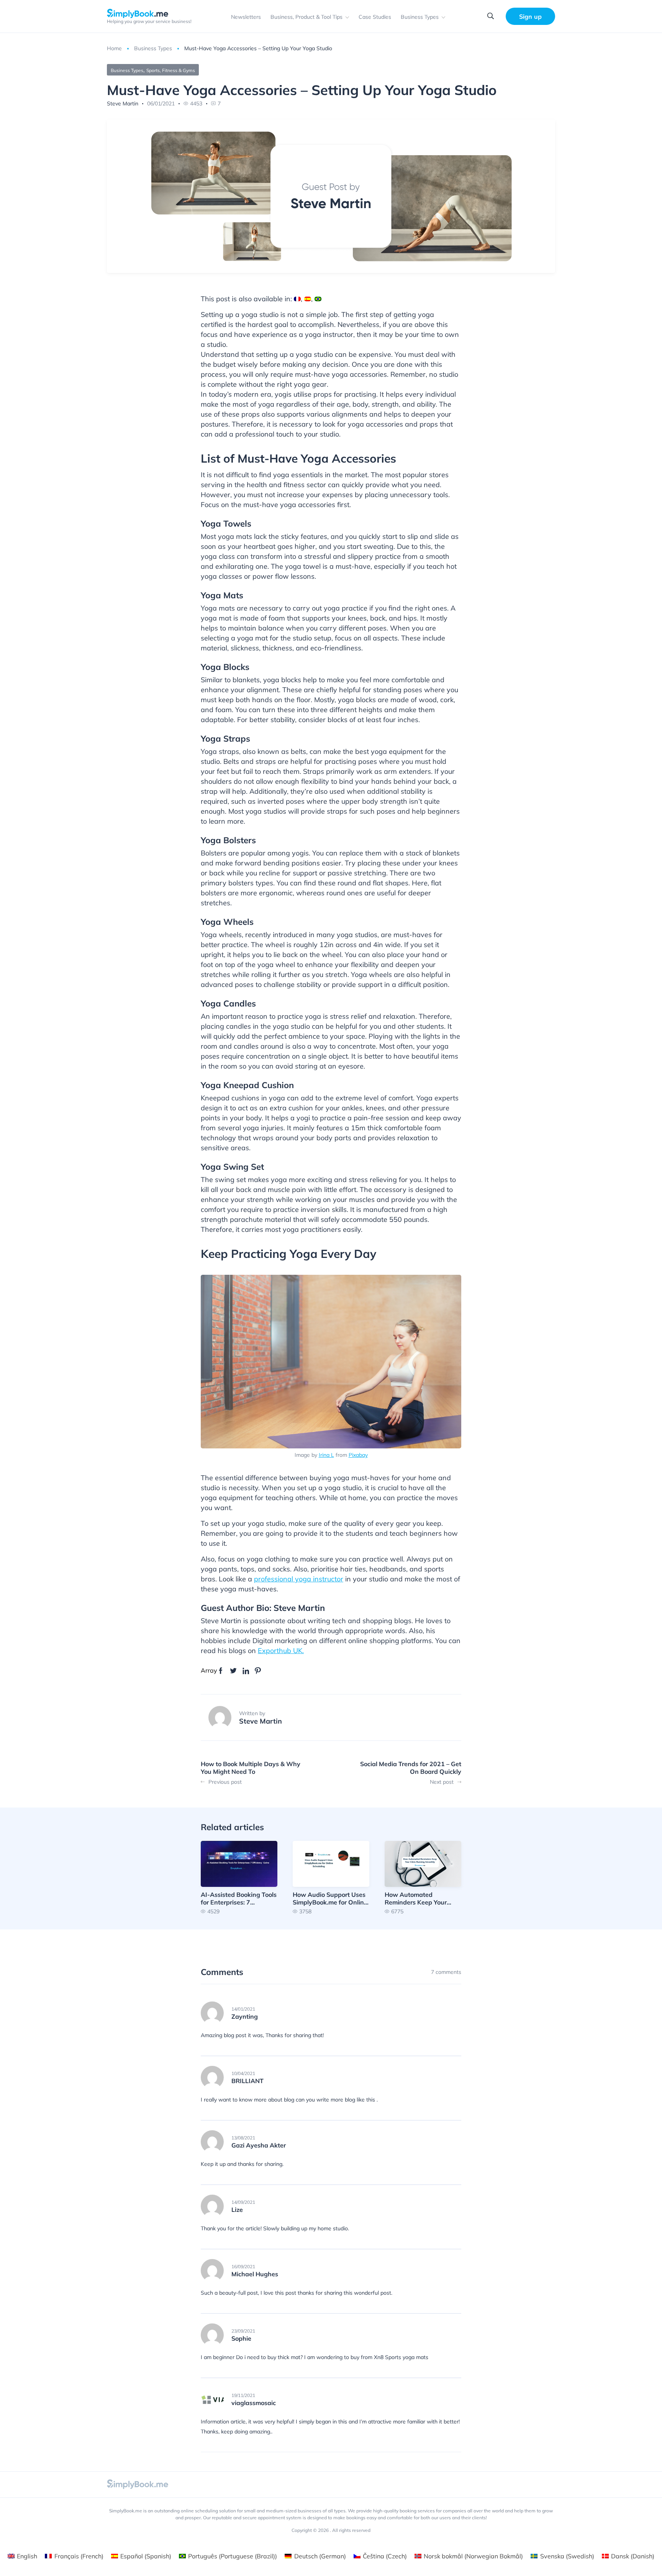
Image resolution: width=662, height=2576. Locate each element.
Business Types (420, 17)
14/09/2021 (243, 2202)
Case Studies (375, 17)
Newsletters (246, 17)
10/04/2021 (243, 2074)
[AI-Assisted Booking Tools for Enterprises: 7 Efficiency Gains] (239, 1877)
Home (114, 48)
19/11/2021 (243, 2395)
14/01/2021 (243, 2009)
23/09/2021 (243, 2331)
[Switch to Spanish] (308, 299)
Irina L (326, 1455)
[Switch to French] (297, 299)
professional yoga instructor (299, 1579)
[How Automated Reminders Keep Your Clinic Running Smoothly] (423, 1877)
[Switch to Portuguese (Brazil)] (318, 299)
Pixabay (358, 1455)
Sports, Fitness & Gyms (171, 70)
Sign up (530, 16)
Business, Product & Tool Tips (306, 17)
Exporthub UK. (281, 1651)
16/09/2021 (243, 2267)
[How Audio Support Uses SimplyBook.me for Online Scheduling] (331, 1877)
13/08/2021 (243, 2138)
